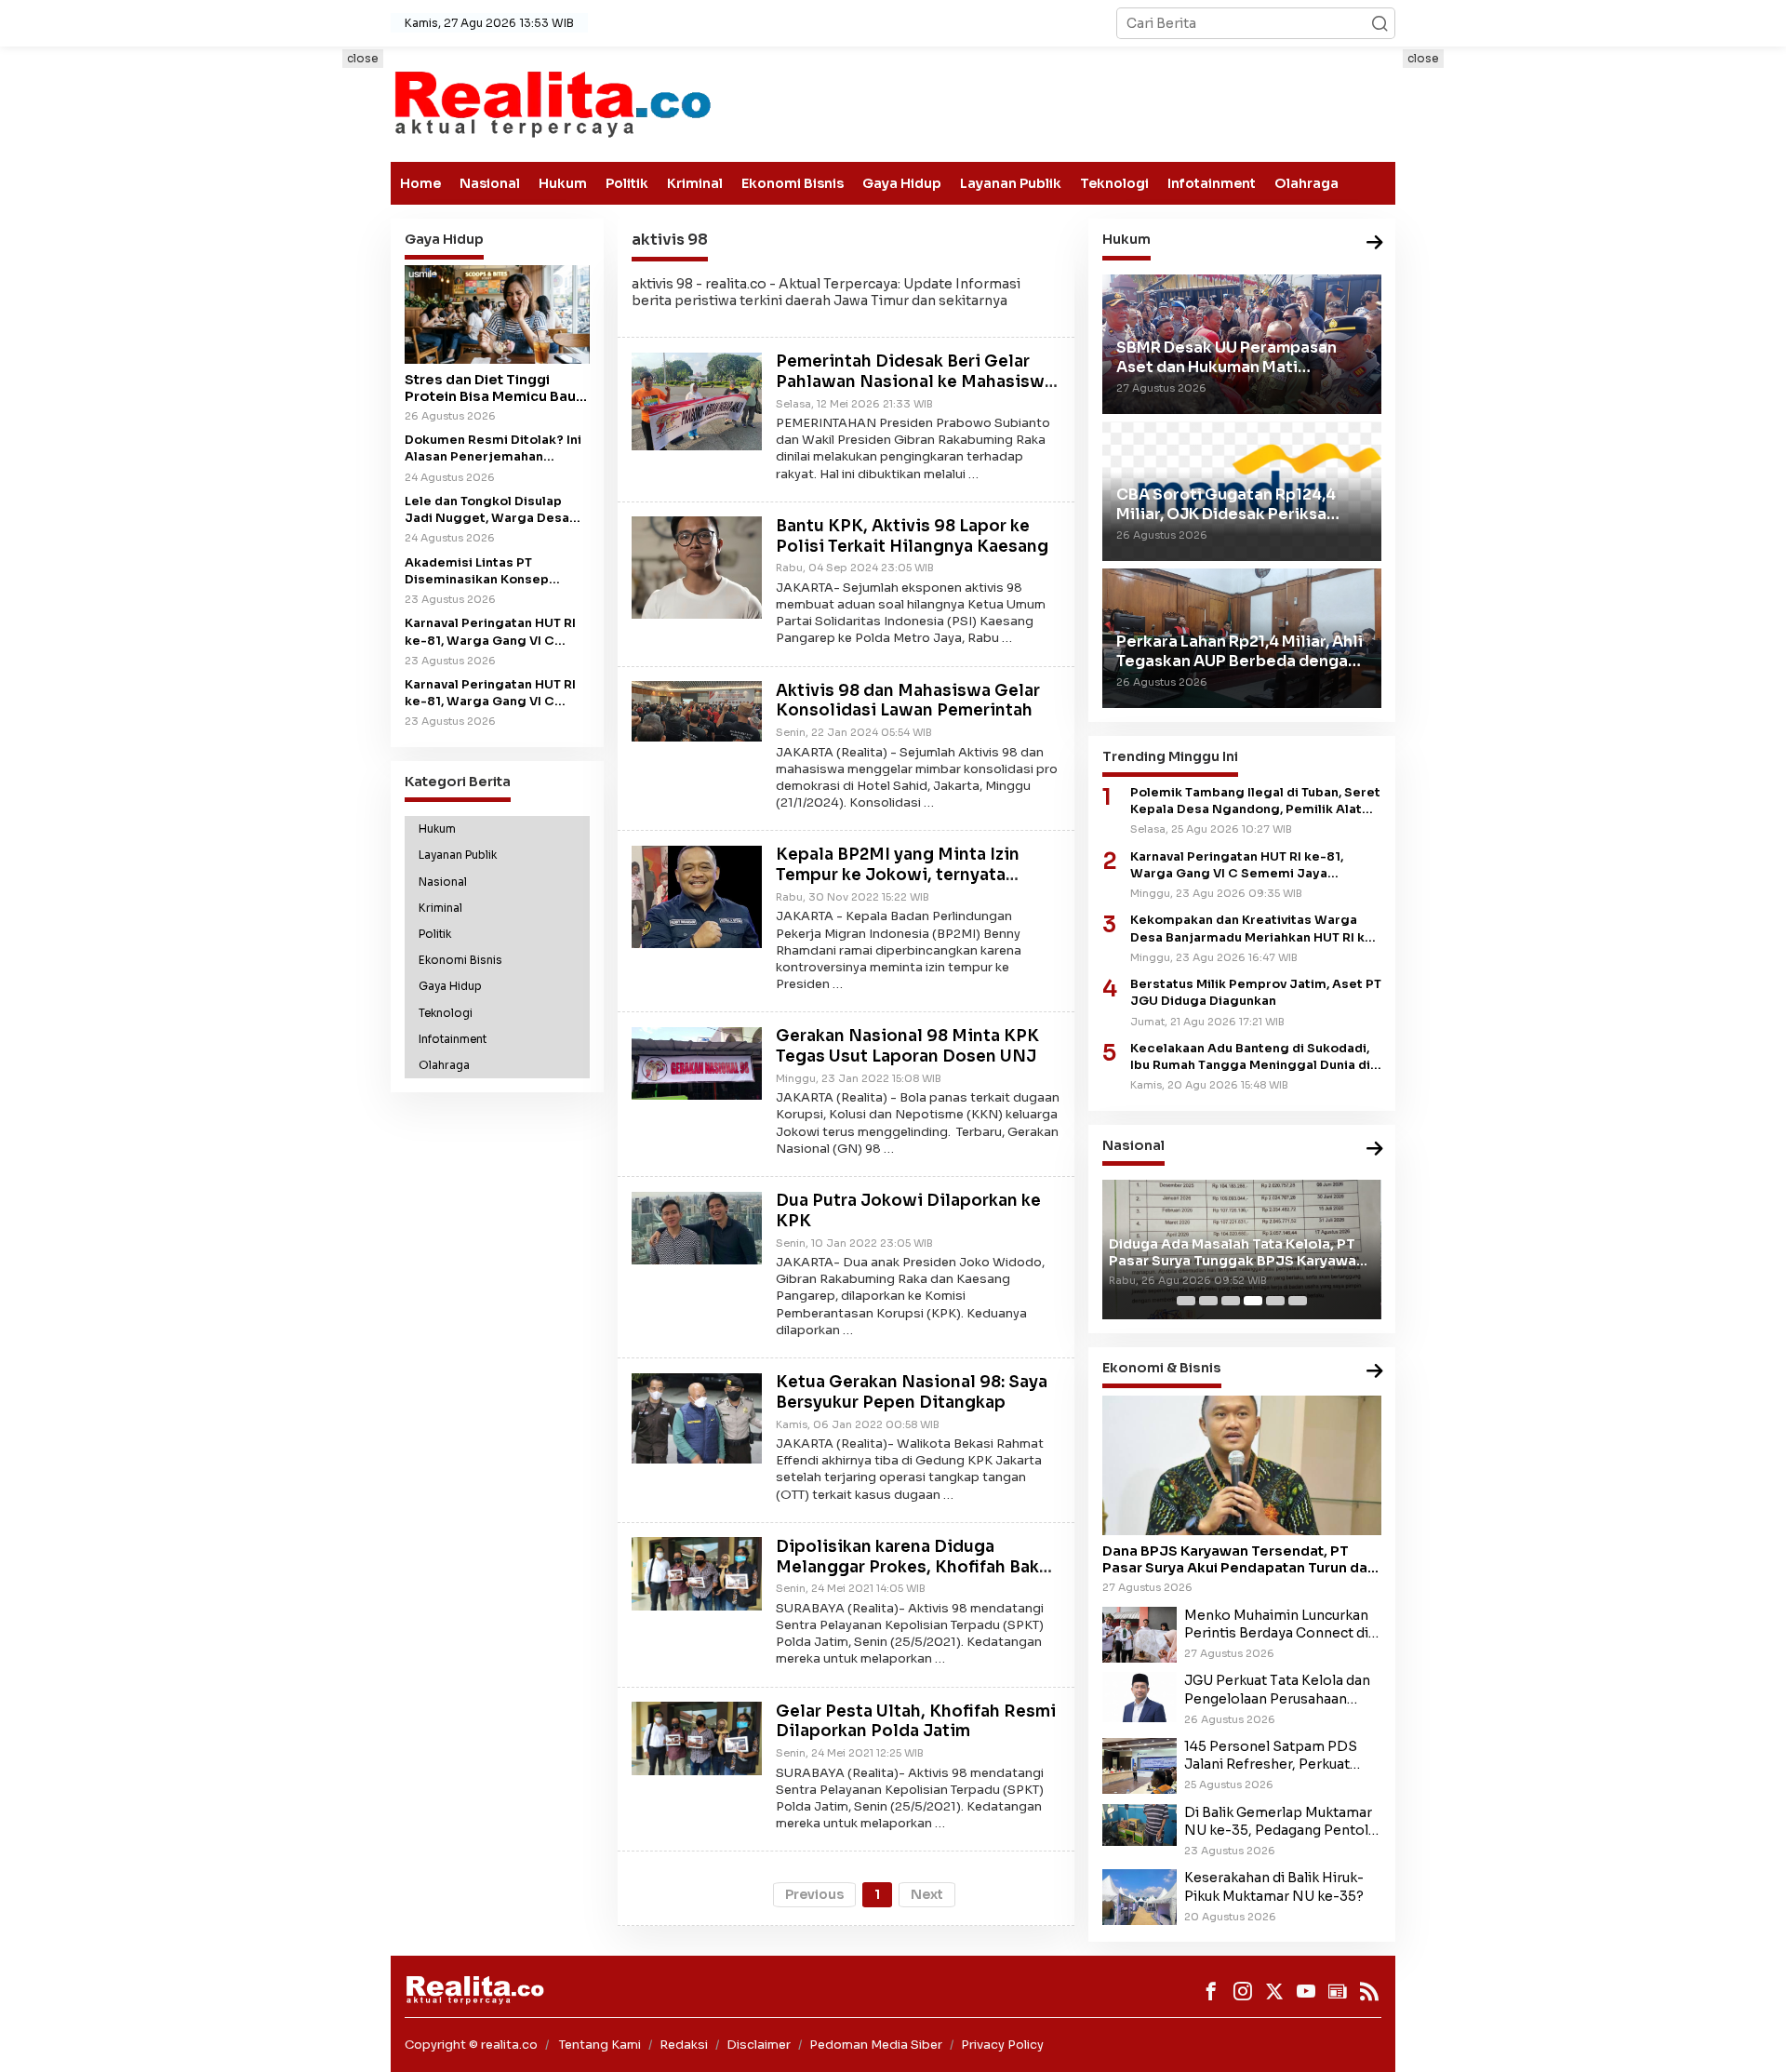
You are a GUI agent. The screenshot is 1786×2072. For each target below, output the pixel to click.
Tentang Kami (600, 2045)
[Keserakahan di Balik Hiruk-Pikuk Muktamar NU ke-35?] (1140, 1896)
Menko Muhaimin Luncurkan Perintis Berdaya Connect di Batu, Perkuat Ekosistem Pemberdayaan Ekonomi (1276, 1624)
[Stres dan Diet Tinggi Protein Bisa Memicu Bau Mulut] (497, 315)
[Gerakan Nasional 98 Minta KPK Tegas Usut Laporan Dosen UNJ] (697, 1062)
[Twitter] (1274, 1991)
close (363, 58)
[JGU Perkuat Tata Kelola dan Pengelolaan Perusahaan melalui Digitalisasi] (1140, 1696)
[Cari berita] (1379, 23)
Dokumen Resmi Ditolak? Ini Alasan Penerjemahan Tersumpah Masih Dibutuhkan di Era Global (493, 450)
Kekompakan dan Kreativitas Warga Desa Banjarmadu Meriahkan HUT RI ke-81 (1255, 929)
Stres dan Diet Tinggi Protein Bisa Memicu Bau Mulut (490, 388)
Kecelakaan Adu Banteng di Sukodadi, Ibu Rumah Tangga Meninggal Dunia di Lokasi (1250, 1057)
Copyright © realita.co (471, 2045)
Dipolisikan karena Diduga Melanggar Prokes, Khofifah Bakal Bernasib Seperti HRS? (915, 1567)
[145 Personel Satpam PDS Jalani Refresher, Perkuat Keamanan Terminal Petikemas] (1140, 1765)
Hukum (563, 183)
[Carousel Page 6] (1298, 1301)
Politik (627, 183)
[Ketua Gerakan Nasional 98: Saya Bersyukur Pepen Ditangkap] (697, 1417)
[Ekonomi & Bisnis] (1375, 1372)
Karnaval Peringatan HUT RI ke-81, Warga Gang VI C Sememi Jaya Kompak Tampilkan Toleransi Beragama (490, 694)
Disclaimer (759, 2045)
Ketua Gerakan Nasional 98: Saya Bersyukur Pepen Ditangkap (912, 1393)
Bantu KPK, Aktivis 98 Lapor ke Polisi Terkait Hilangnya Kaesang (912, 536)
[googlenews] (1338, 1991)
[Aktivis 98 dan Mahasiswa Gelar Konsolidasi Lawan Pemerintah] (697, 710)
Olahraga (1306, 183)
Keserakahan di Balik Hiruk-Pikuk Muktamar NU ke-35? (1274, 1886)
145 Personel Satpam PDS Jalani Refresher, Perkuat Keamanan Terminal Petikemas (1271, 1756)
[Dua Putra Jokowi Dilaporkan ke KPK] (697, 1227)
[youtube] (1306, 1991)
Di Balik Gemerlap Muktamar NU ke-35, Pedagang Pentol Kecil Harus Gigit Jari (1278, 1822)
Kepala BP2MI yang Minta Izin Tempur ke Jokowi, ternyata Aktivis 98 (898, 876)
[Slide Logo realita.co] (551, 103)
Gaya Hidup (902, 183)
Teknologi (1114, 183)
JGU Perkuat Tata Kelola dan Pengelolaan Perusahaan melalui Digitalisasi (1277, 1690)
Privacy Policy (1002, 2045)
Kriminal (695, 183)
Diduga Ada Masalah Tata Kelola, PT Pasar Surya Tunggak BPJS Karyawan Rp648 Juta (1237, 1252)
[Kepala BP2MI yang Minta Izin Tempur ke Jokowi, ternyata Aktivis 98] (697, 896)
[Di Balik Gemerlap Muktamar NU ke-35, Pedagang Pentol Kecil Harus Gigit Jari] (1140, 1824)
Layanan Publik (1011, 183)
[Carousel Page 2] (1208, 1301)
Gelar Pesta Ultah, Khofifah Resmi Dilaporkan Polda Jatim (916, 1722)
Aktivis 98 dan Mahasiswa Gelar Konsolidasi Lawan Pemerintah (908, 701)
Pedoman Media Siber (876, 2045)
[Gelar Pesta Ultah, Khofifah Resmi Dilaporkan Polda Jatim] (697, 1737)
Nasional (490, 183)
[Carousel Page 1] (1186, 1301)
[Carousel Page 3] (1231, 1301)
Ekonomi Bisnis (793, 183)
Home (420, 183)
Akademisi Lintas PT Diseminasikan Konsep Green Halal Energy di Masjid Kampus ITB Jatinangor (496, 572)
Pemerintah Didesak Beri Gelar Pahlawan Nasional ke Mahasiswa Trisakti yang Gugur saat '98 (915, 383)
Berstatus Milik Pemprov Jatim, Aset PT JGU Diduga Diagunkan (1256, 993)
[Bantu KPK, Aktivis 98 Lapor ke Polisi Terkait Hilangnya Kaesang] (697, 567)
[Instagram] (1243, 1991)
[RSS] (1369, 1991)
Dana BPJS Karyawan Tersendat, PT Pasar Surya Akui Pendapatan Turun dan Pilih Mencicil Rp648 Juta (1239, 1559)
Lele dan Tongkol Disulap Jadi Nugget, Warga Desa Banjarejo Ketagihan (487, 510)
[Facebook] (1211, 1991)
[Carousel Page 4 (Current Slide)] (1253, 1301)
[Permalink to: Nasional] (1375, 1150)
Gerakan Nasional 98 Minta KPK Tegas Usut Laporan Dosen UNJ (907, 1047)
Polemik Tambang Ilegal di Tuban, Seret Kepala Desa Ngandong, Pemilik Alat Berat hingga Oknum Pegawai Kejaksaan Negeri (1255, 802)
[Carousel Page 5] (1275, 1301)
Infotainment (1212, 183)
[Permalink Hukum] (1375, 243)
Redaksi (684, 2045)
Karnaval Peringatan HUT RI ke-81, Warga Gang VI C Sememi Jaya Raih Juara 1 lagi (490, 633)
